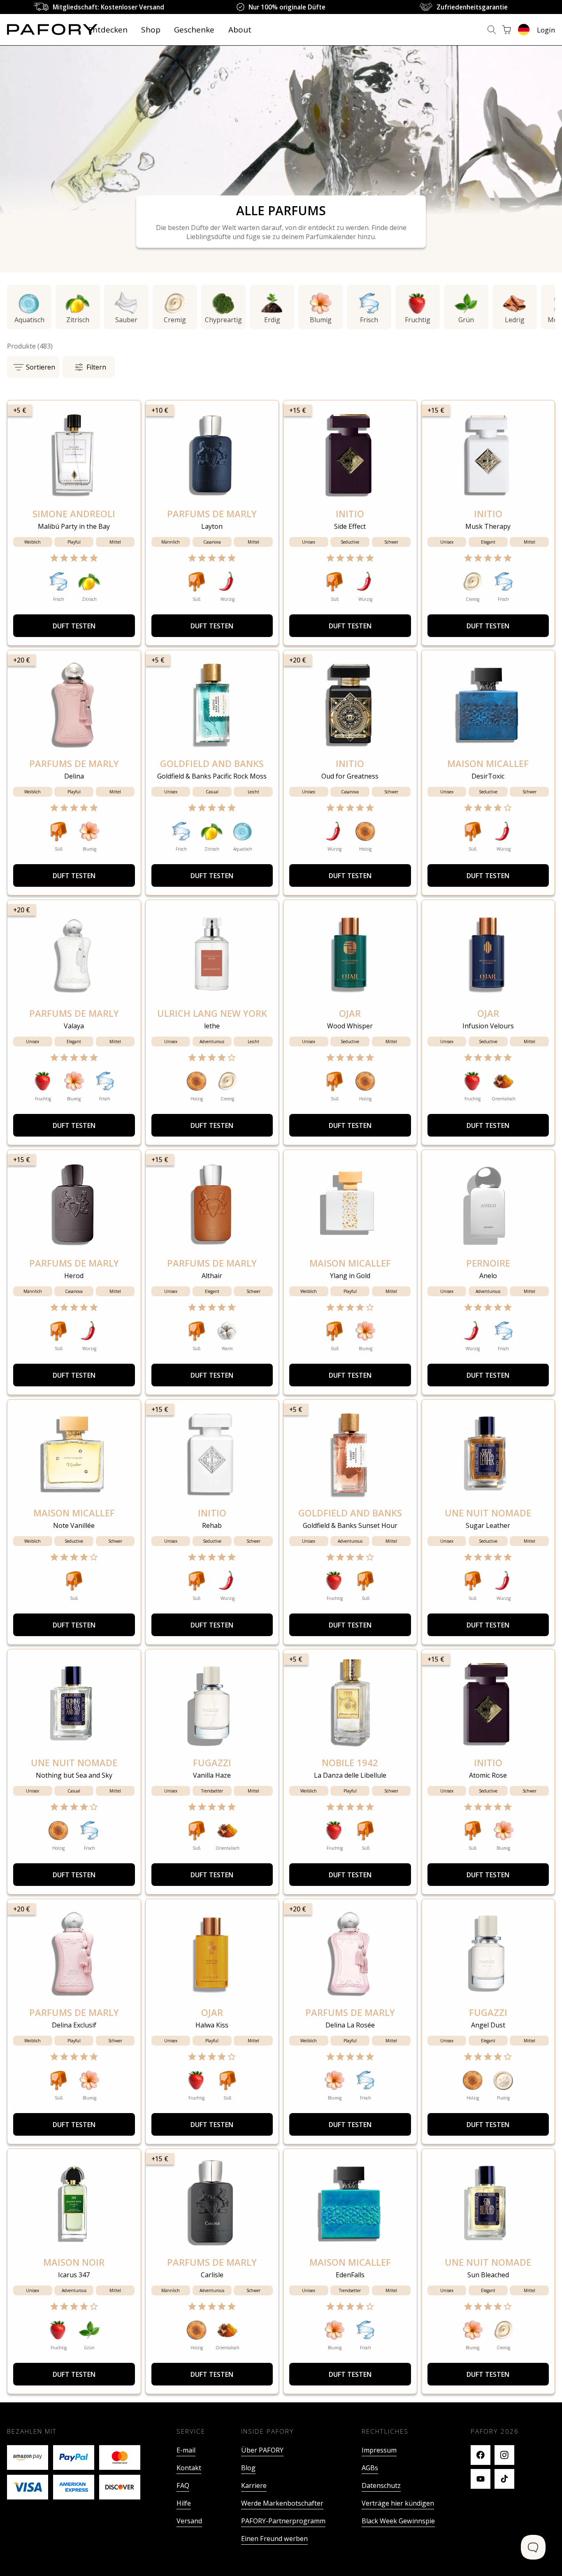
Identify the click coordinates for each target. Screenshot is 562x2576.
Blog (248, 2556)
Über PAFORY (262, 2538)
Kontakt (189, 2556)
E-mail (186, 2538)
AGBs (370, 2556)
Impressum (379, 2538)
